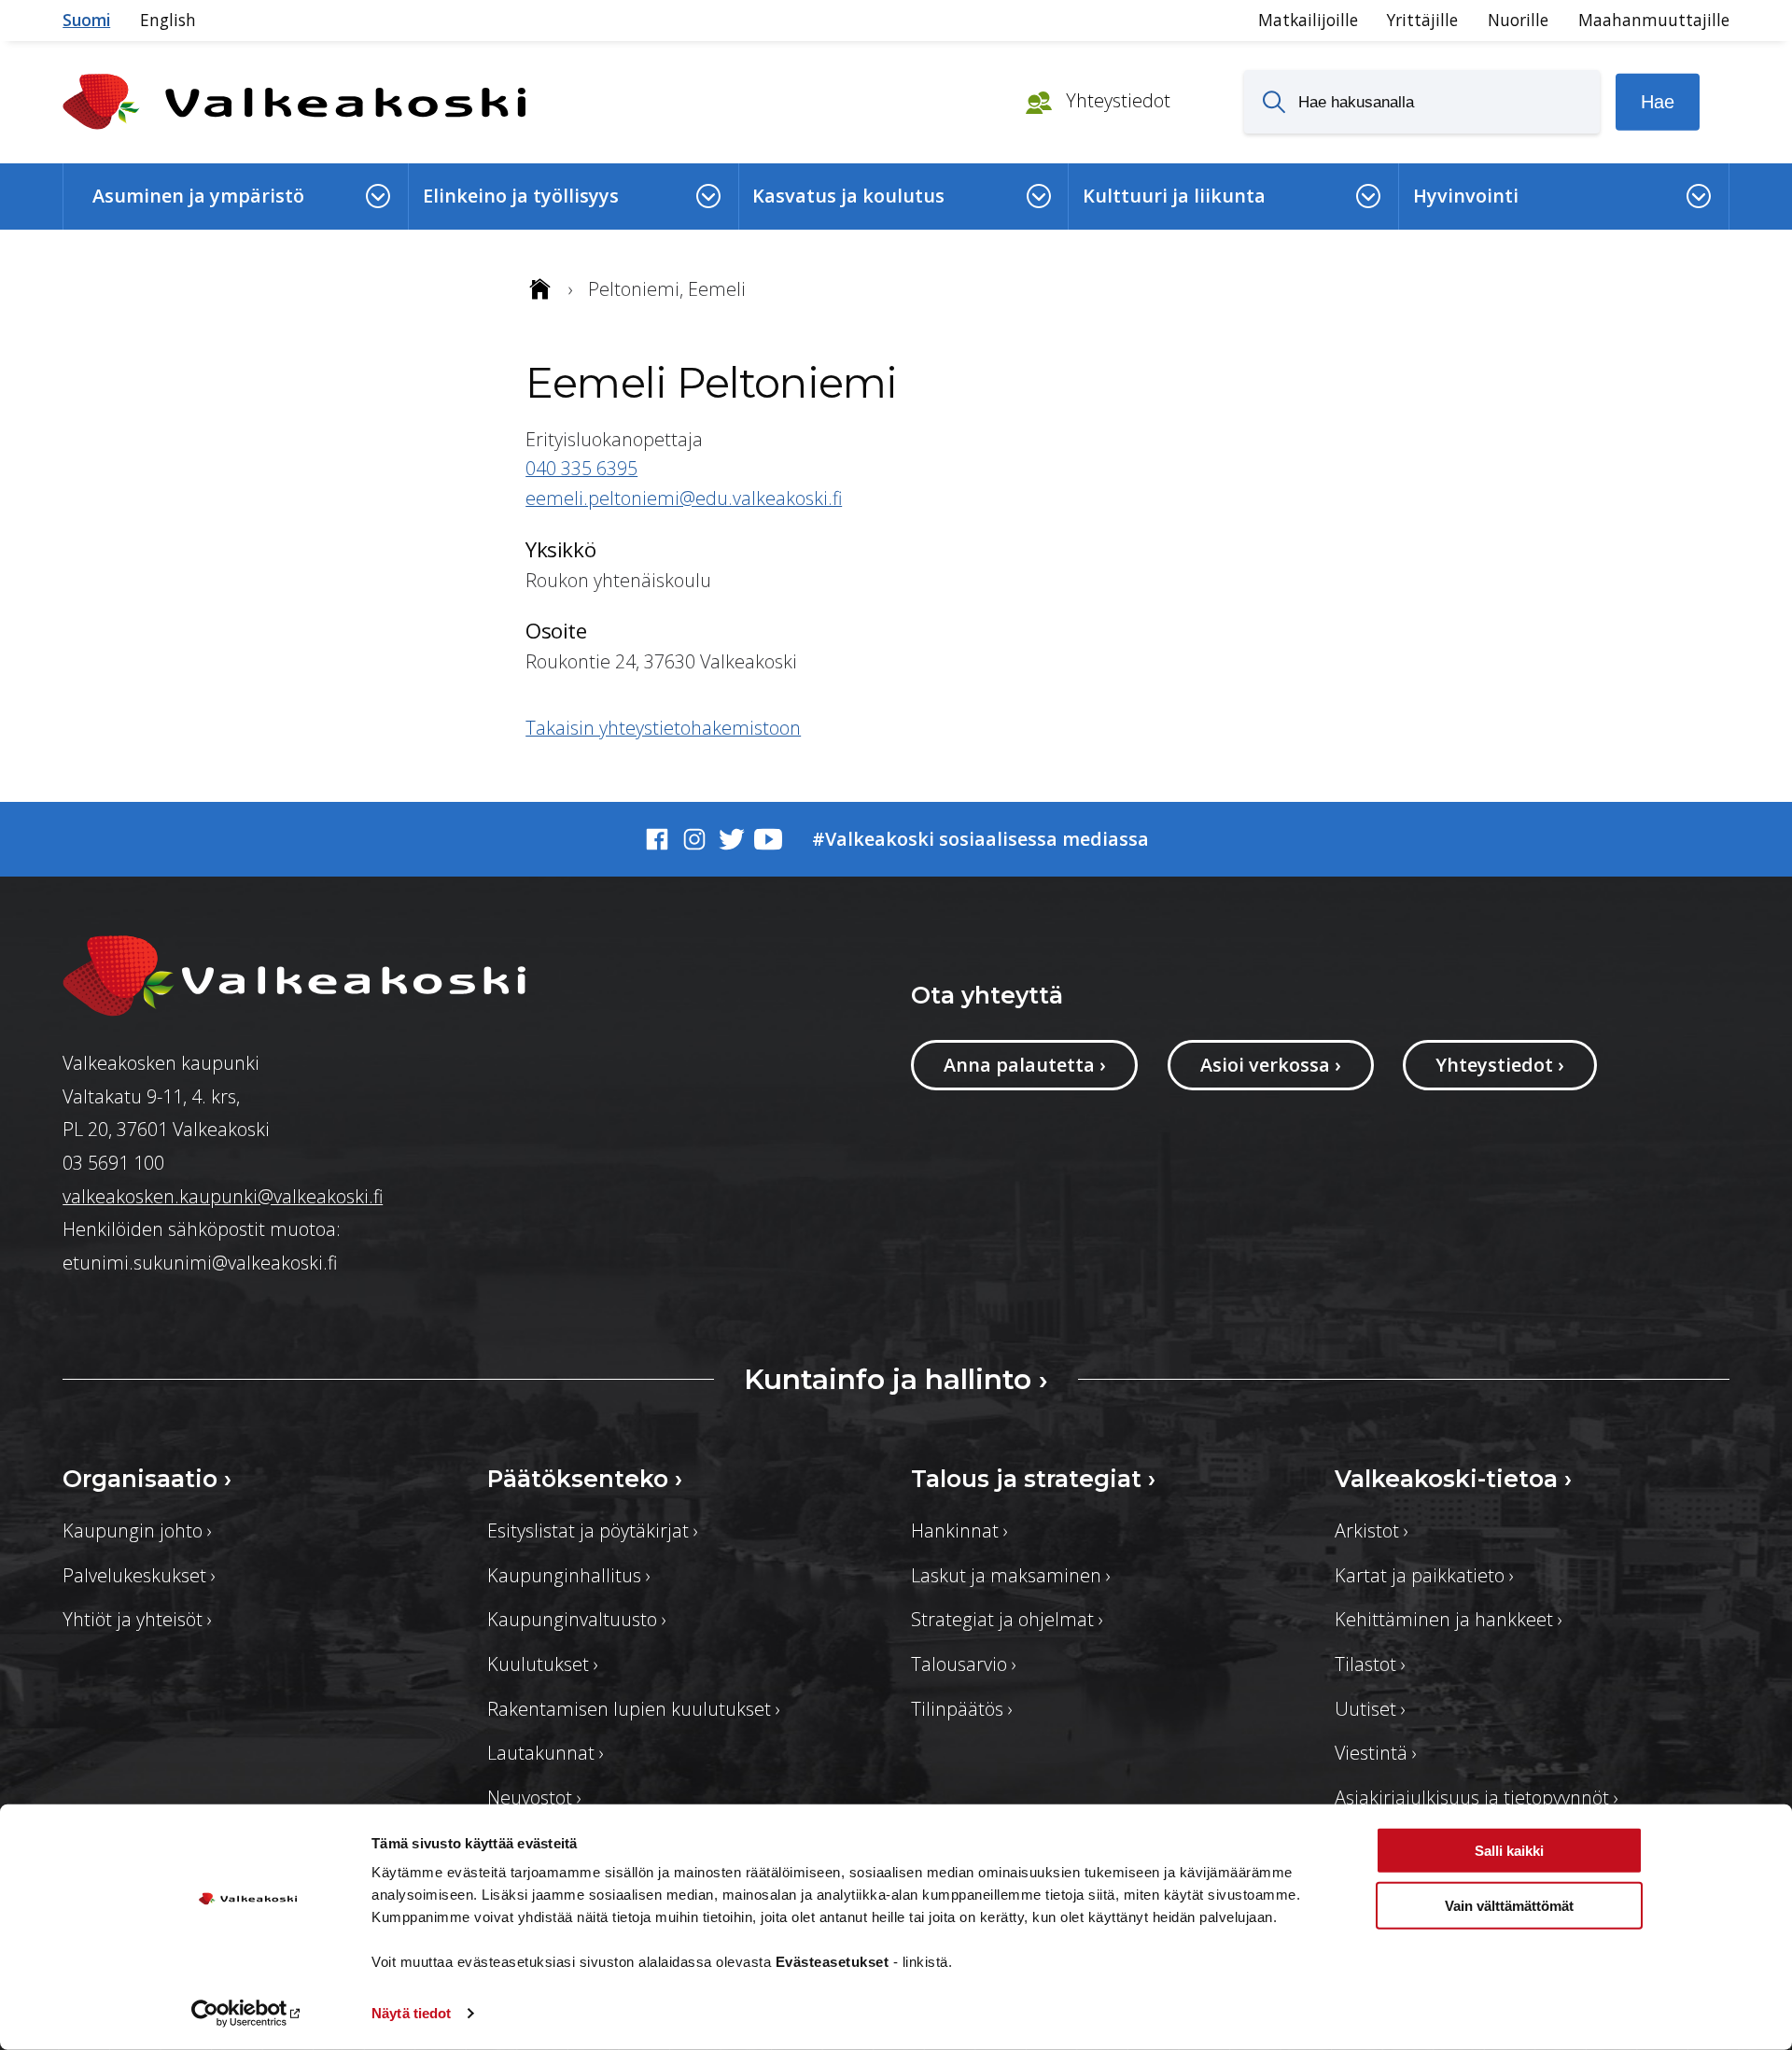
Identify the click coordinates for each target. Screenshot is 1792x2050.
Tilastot (1370, 1664)
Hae (1658, 102)
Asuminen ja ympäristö (198, 196)
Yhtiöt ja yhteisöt (137, 1619)
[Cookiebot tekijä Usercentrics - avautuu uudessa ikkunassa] (248, 2014)
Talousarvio (964, 1664)
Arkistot (1372, 1530)
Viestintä (1376, 1753)
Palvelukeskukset (139, 1575)
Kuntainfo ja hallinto (896, 1379)
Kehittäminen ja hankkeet (1449, 1619)
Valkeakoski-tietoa (1453, 1479)
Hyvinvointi (1466, 196)
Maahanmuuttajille (1654, 20)
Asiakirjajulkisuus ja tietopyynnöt (1477, 1797)
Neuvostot (534, 1797)
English (168, 20)
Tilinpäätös (962, 1709)
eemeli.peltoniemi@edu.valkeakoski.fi (684, 498)
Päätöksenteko (585, 1479)
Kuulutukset (543, 1664)
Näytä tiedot (411, 2013)
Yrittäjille (1422, 20)
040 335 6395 (581, 468)
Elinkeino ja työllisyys (521, 196)
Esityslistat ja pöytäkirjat (593, 1530)
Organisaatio (147, 1479)
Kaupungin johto (137, 1530)
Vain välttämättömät (1509, 1905)
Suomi (86, 20)
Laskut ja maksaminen (1011, 1575)
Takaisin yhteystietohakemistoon (663, 728)
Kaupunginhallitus (569, 1575)
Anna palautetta (1025, 1065)
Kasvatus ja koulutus (848, 196)
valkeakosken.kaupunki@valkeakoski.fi (223, 1196)
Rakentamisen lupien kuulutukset (634, 1709)
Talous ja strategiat (1033, 1479)
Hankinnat (959, 1530)
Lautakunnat (546, 1753)
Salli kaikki (1509, 1851)
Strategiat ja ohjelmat (1007, 1619)
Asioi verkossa (1271, 1065)
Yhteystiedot (1116, 100)
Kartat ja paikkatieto (1424, 1575)
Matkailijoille (1308, 20)
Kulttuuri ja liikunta (1174, 196)
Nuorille (1518, 20)
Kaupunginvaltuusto (577, 1619)
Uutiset (1370, 1709)
